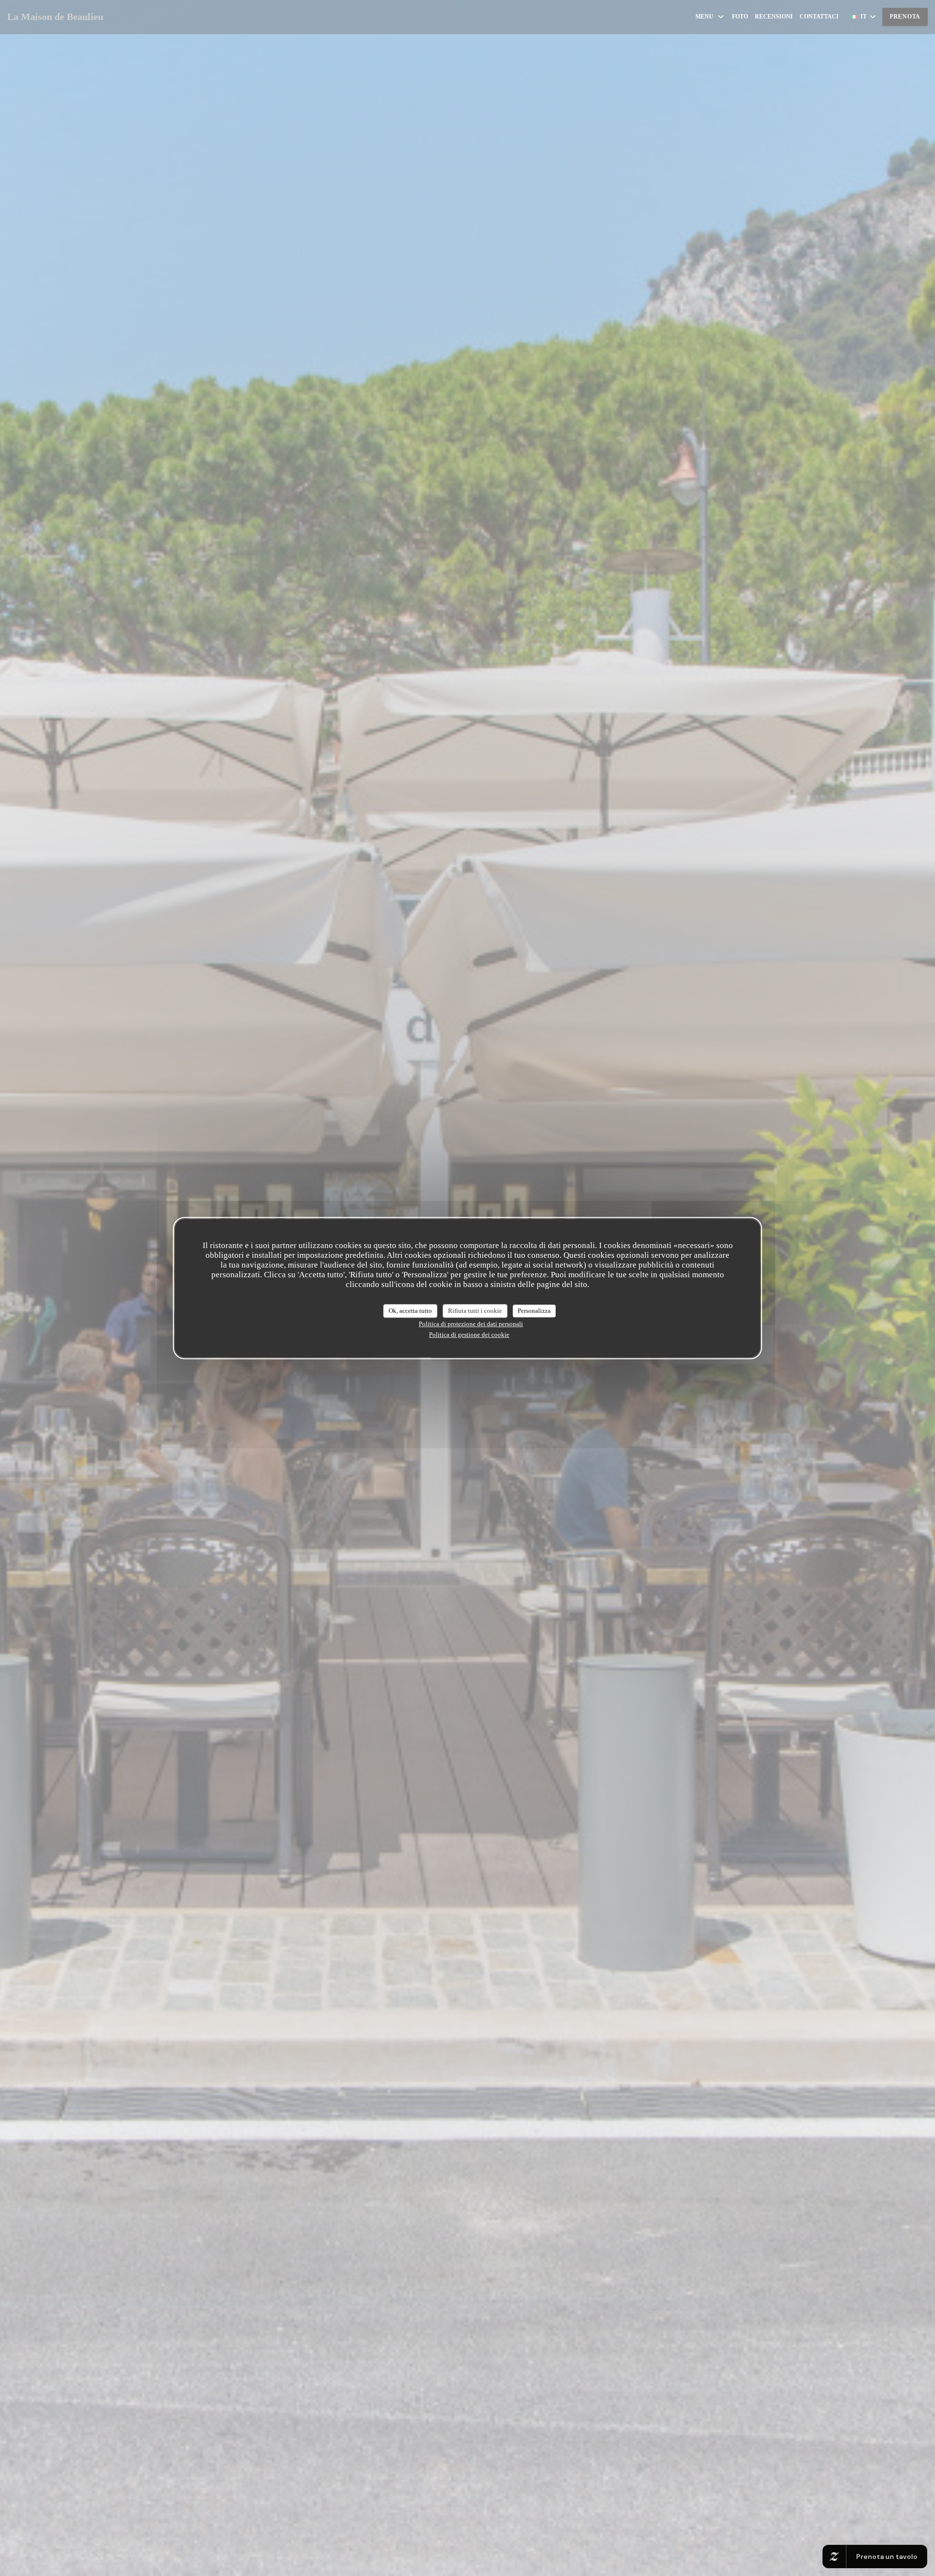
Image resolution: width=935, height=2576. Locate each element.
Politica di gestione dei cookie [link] (469, 1335)
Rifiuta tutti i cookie (475, 1311)
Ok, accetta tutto (410, 1311)
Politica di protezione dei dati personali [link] (471, 1324)
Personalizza (534, 1311)
